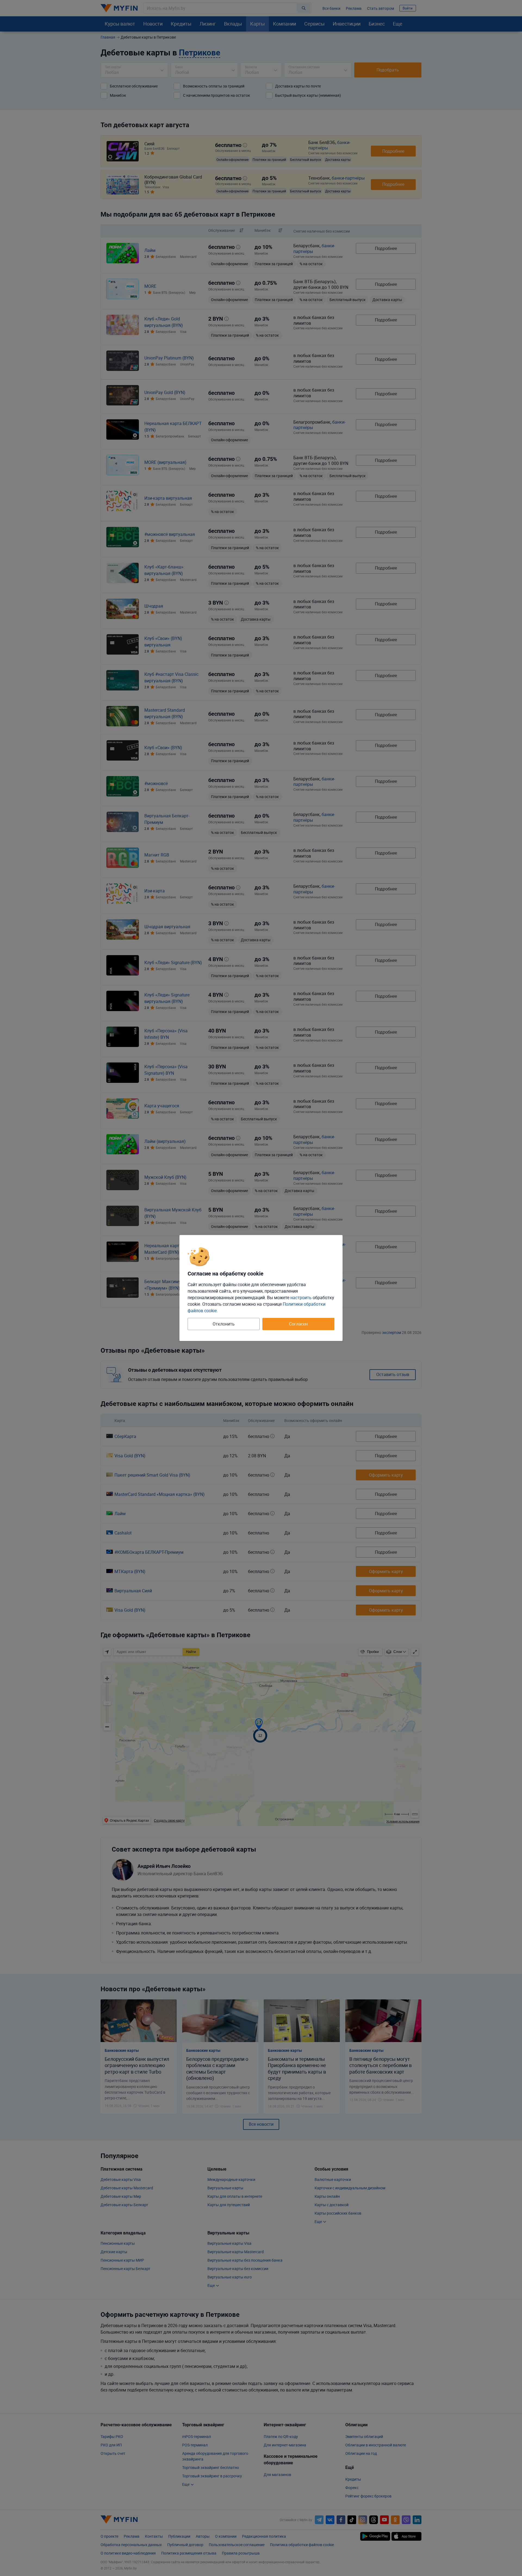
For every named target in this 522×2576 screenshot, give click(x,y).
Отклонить (224, 1324)
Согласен (298, 1324)
